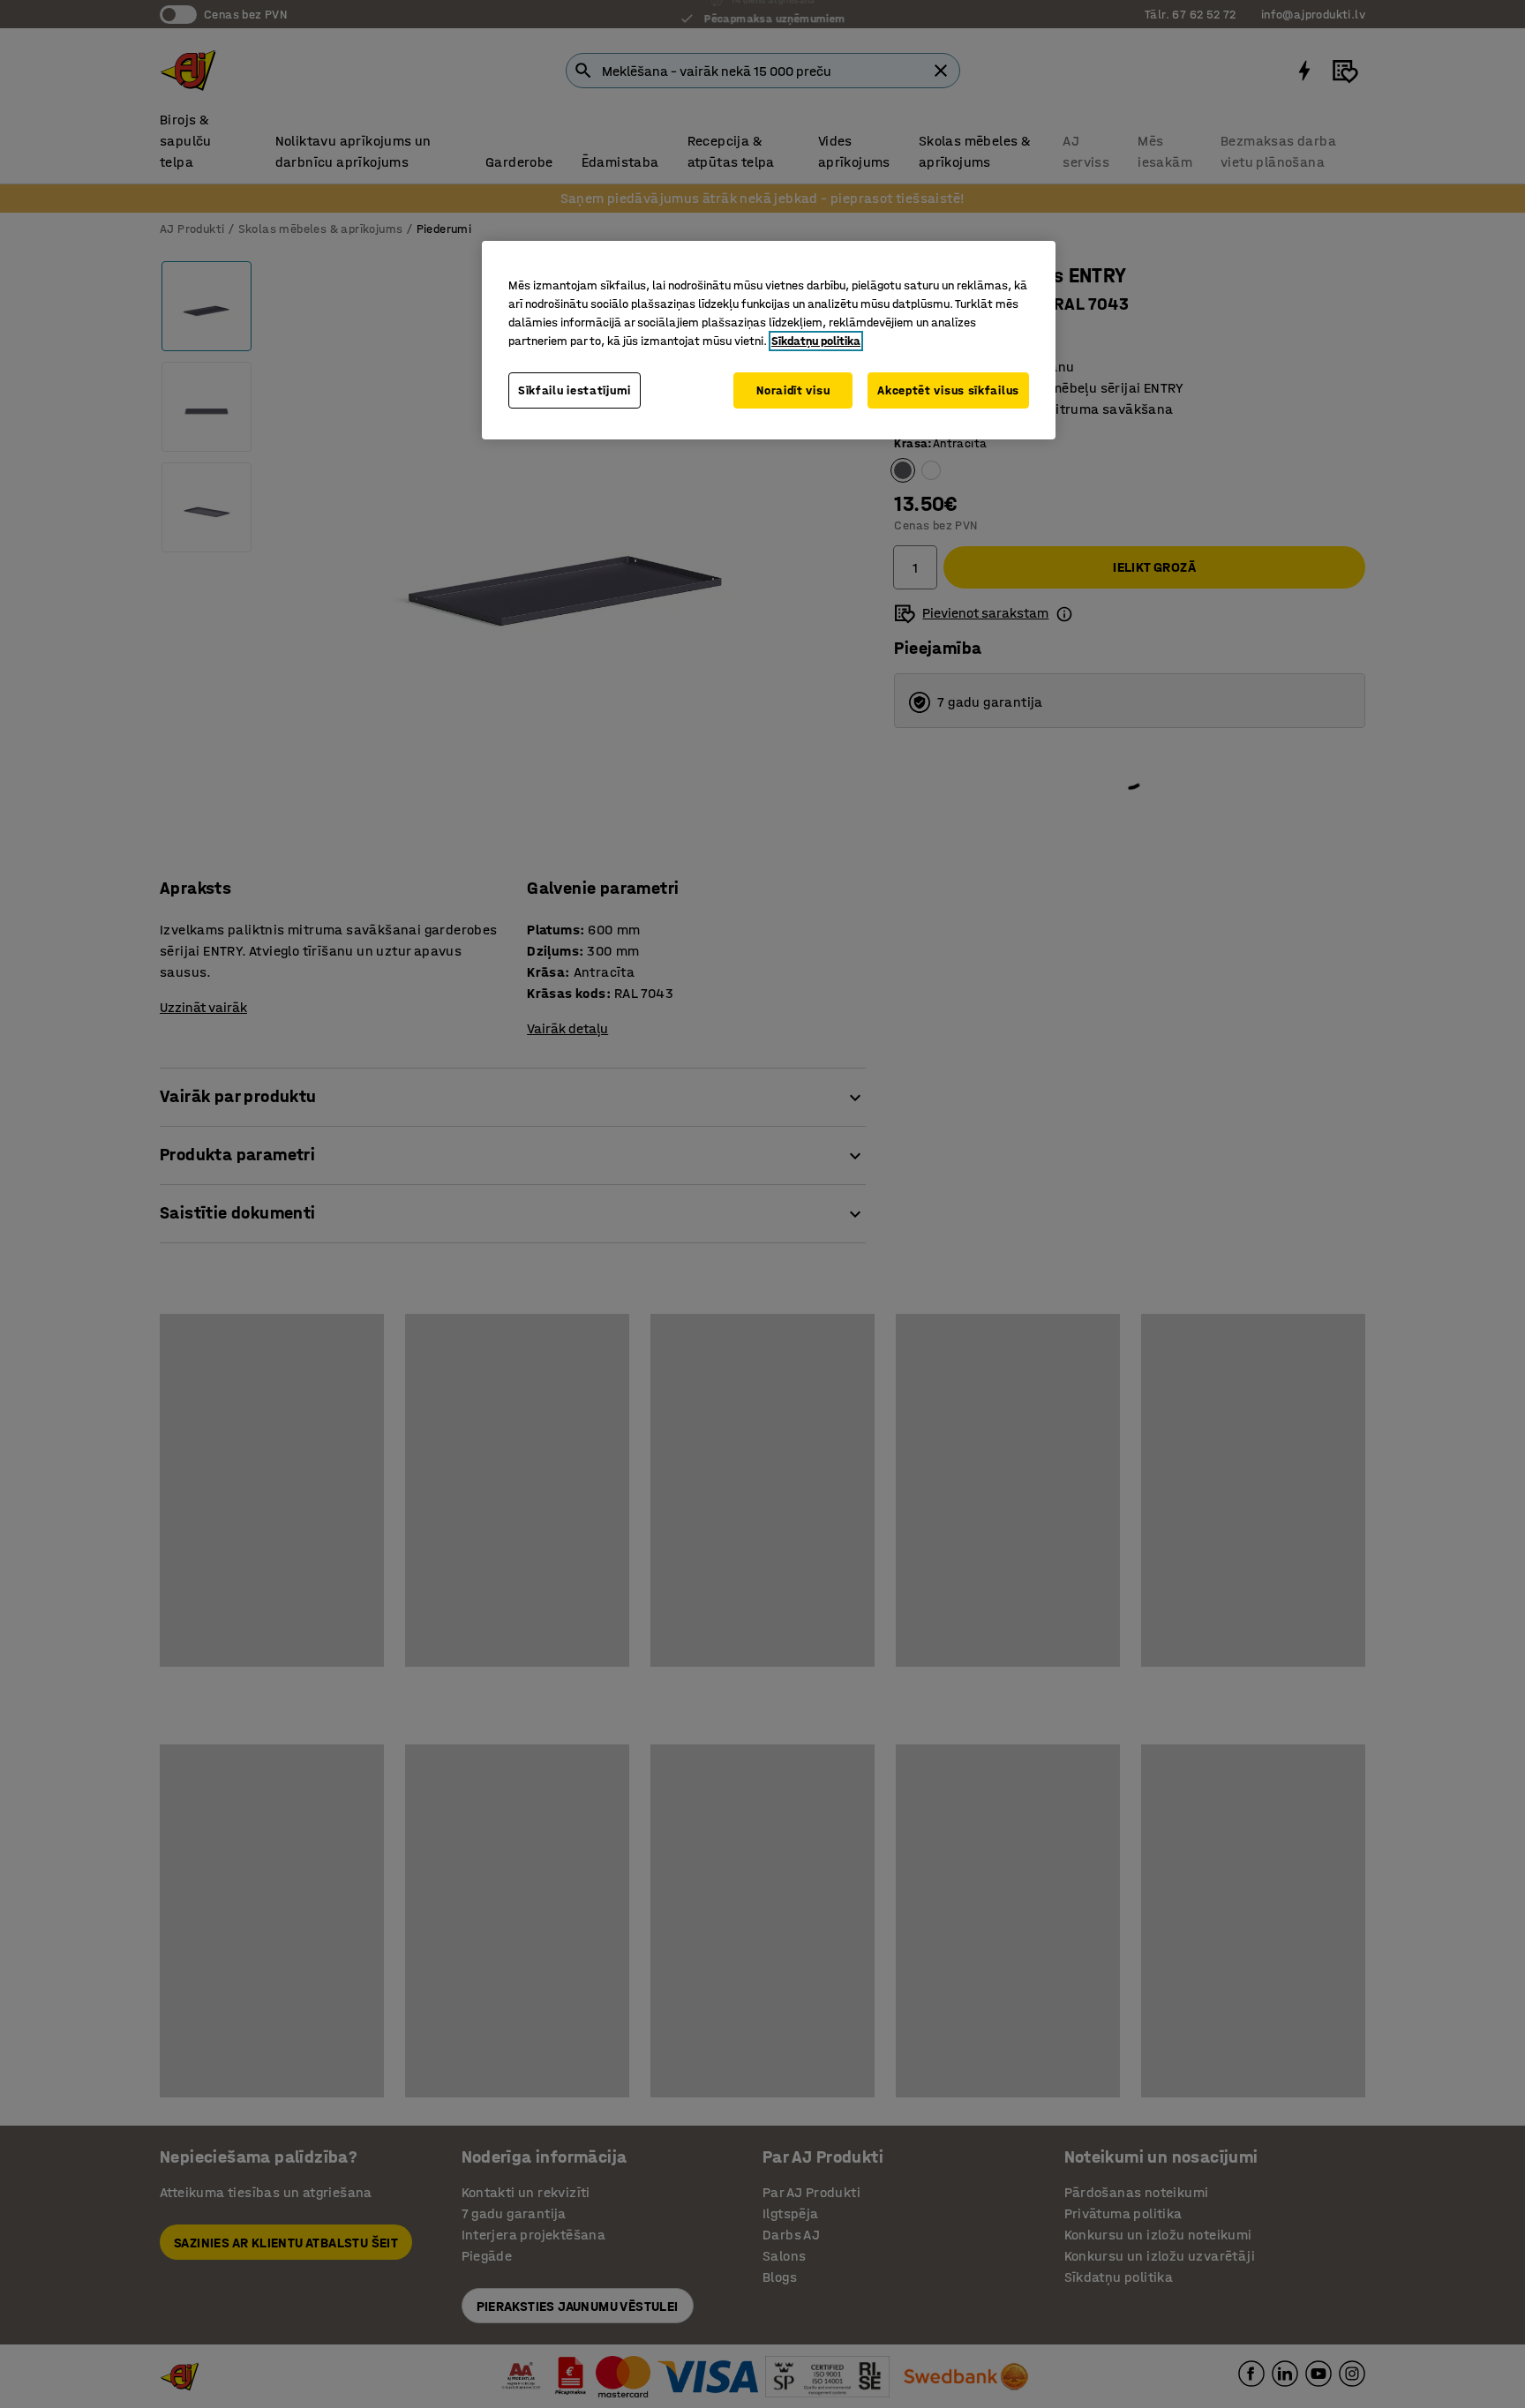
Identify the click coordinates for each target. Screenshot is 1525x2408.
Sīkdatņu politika (816, 341)
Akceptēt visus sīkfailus (948, 390)
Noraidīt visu (793, 390)
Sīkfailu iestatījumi (575, 390)
